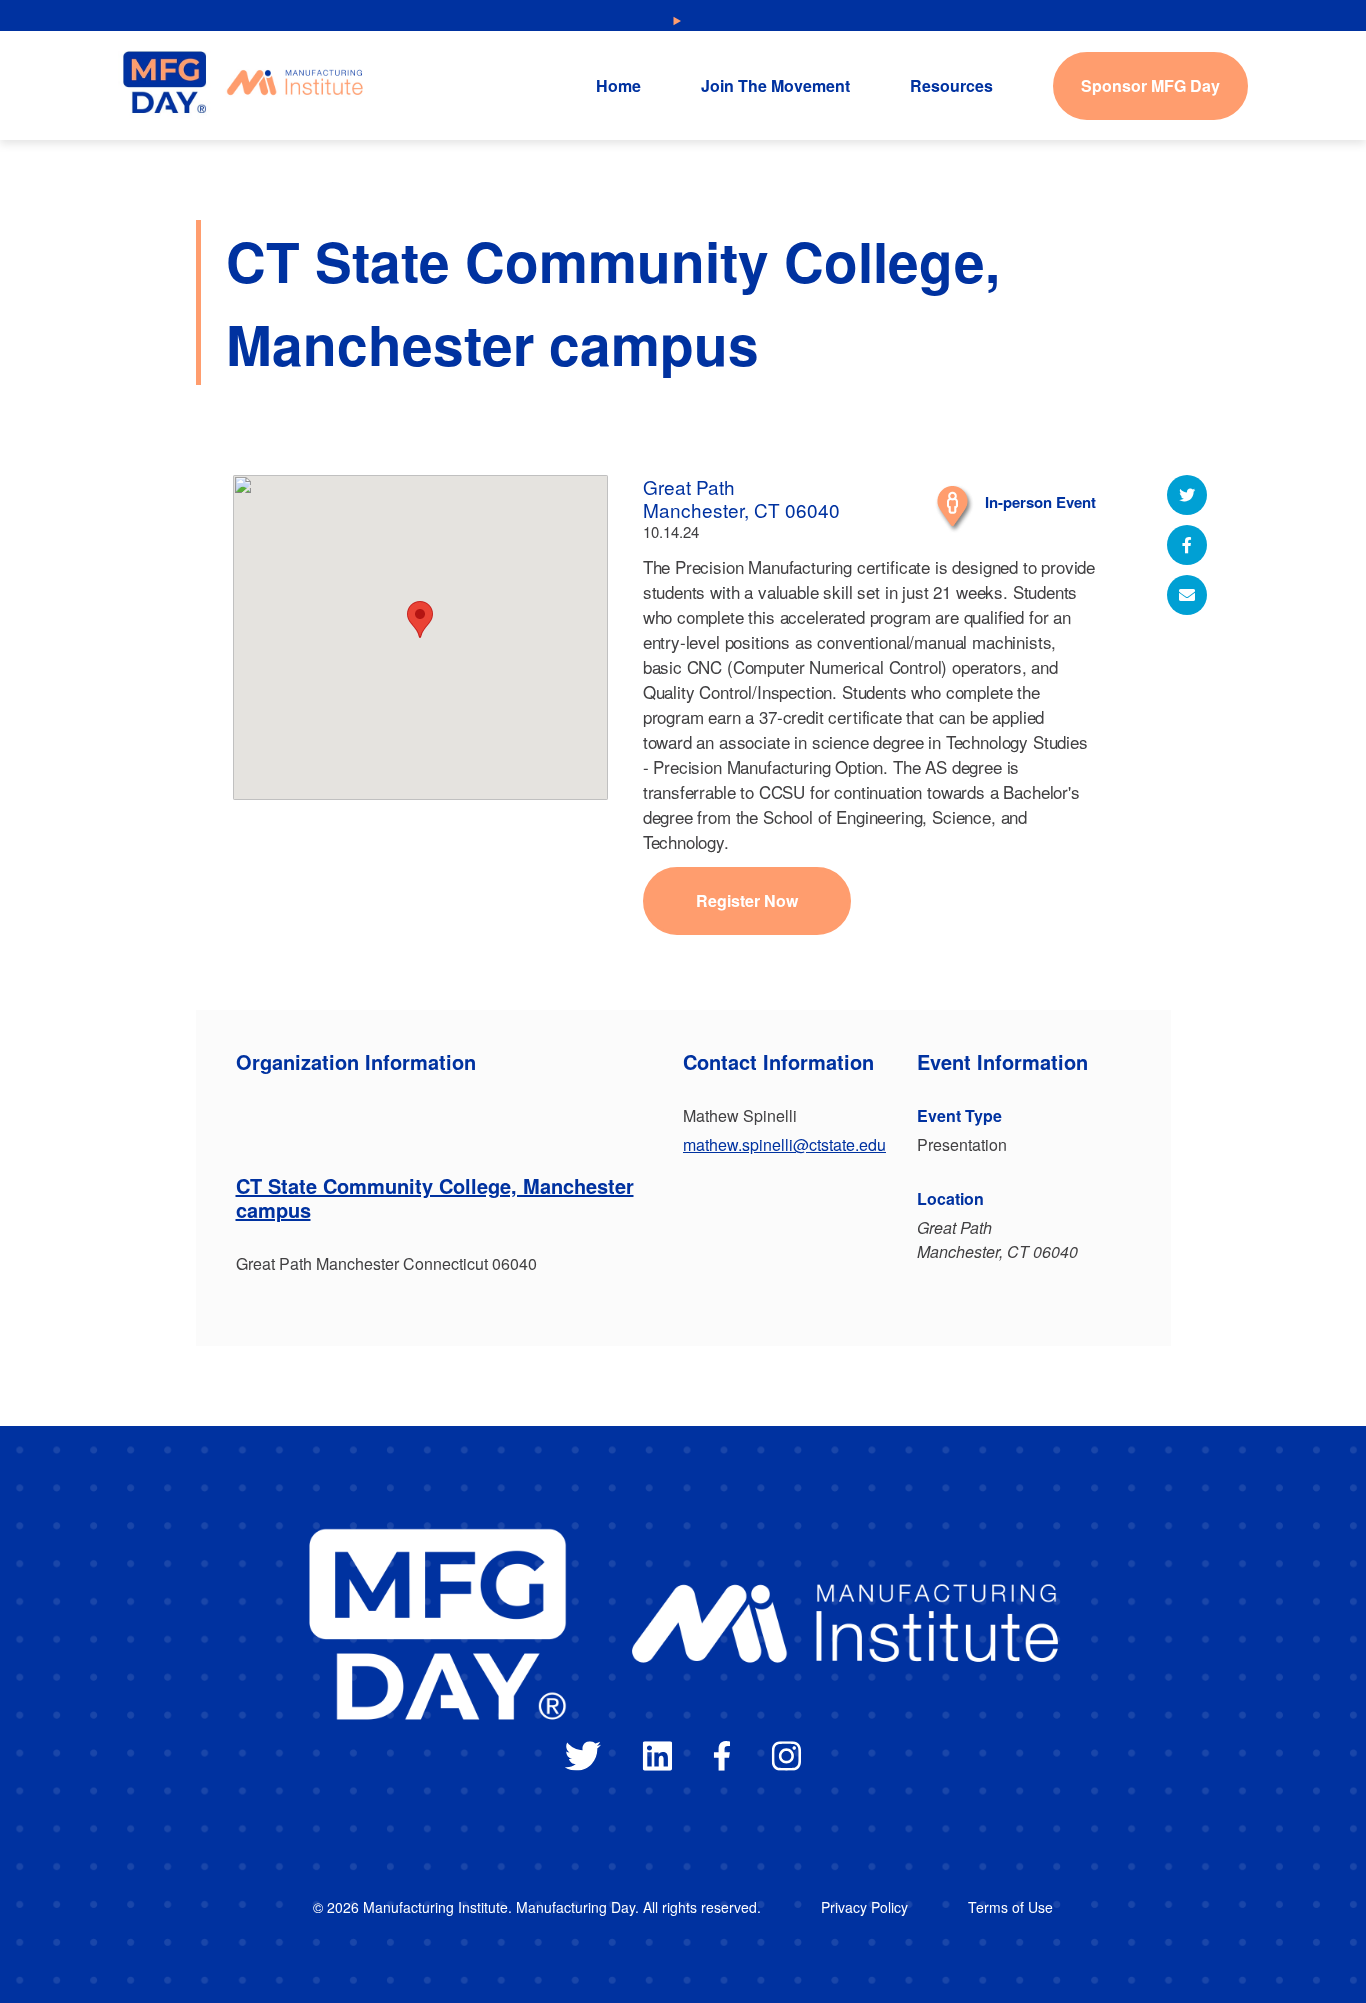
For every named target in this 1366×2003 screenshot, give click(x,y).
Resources (951, 85)
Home (618, 85)
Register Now (747, 900)
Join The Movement (775, 85)
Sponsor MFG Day (1150, 85)
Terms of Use (1010, 1907)
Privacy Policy (864, 1907)
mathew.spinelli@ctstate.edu (784, 1144)
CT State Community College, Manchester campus (435, 1197)
